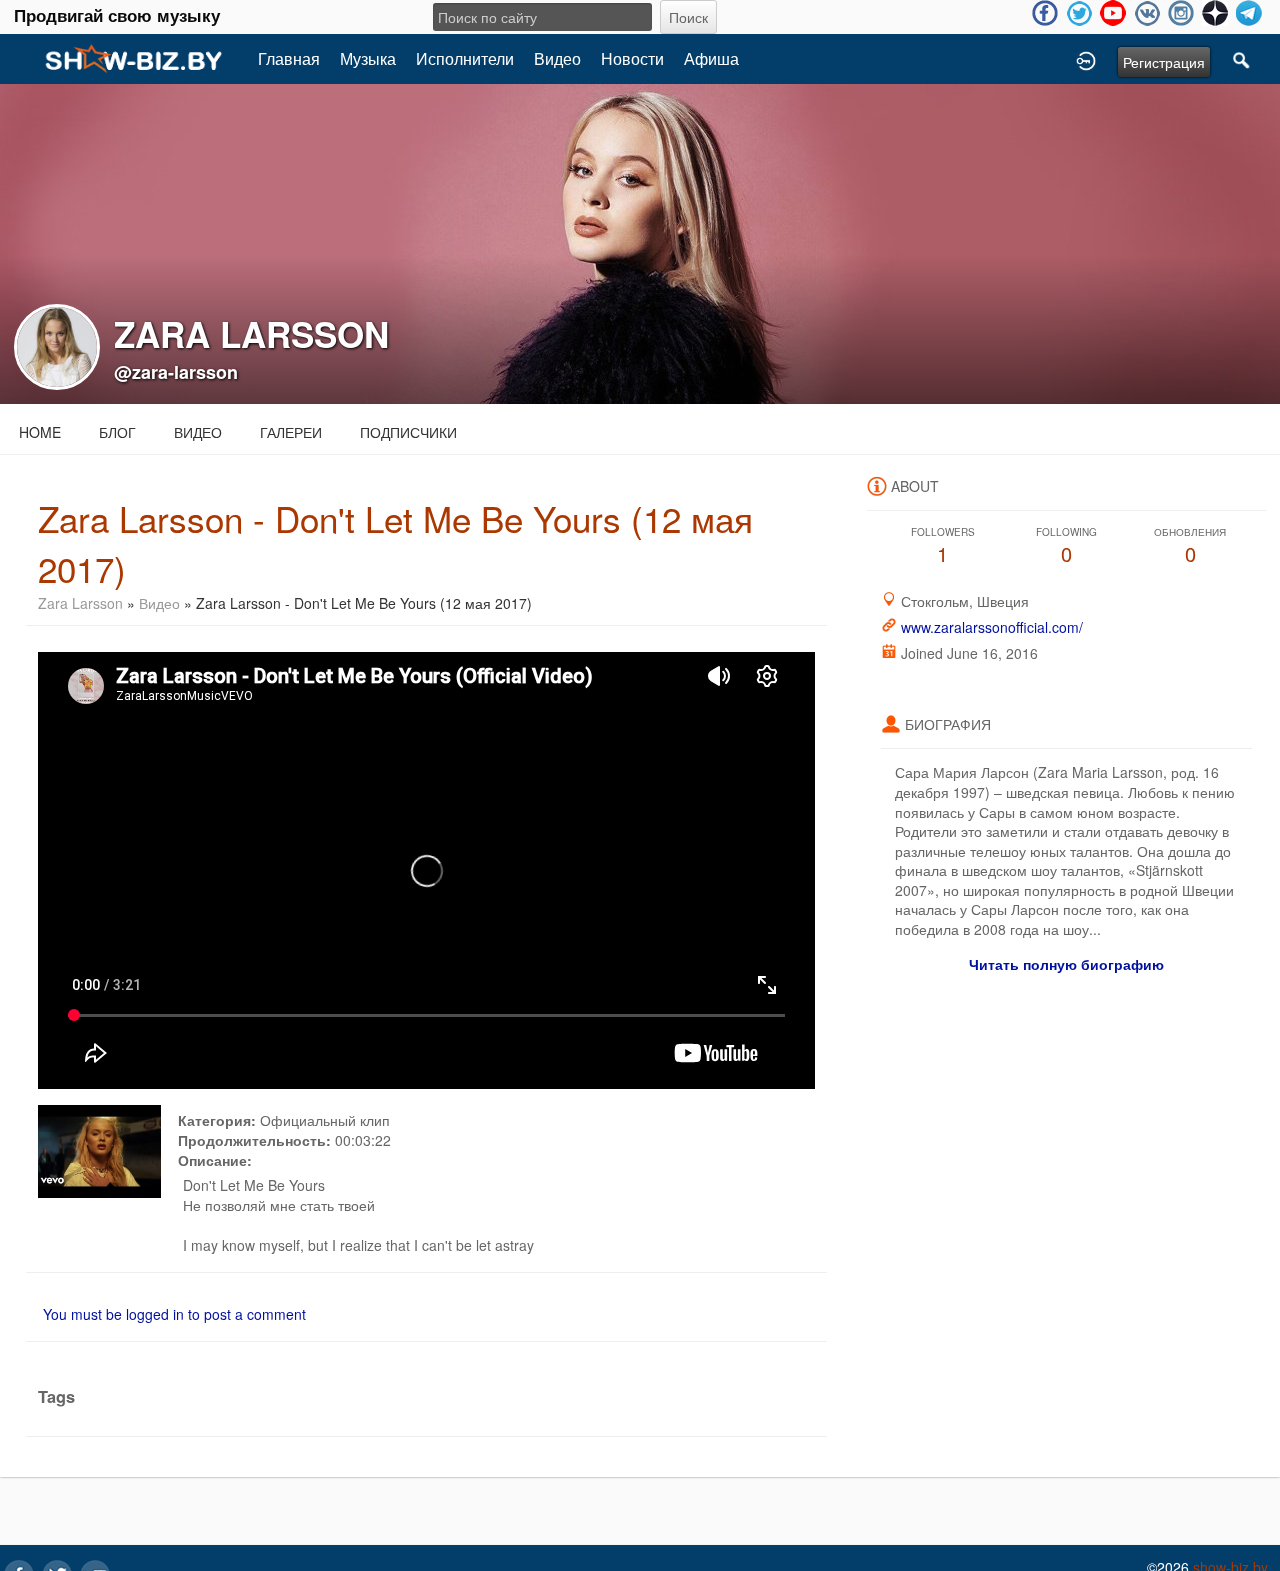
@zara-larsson (176, 372)
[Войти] (1086, 59)
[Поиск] (1242, 59)
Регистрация (1164, 62)
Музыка (368, 58)
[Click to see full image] (640, 242)
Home (40, 432)
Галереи (291, 432)
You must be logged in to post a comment (174, 1314)
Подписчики (408, 432)
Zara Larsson (82, 603)
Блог (117, 432)
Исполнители (465, 58)
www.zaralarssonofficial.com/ (992, 627)
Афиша (711, 58)
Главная (289, 58)
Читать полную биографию (1066, 964)
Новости (632, 58)
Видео (557, 58)
